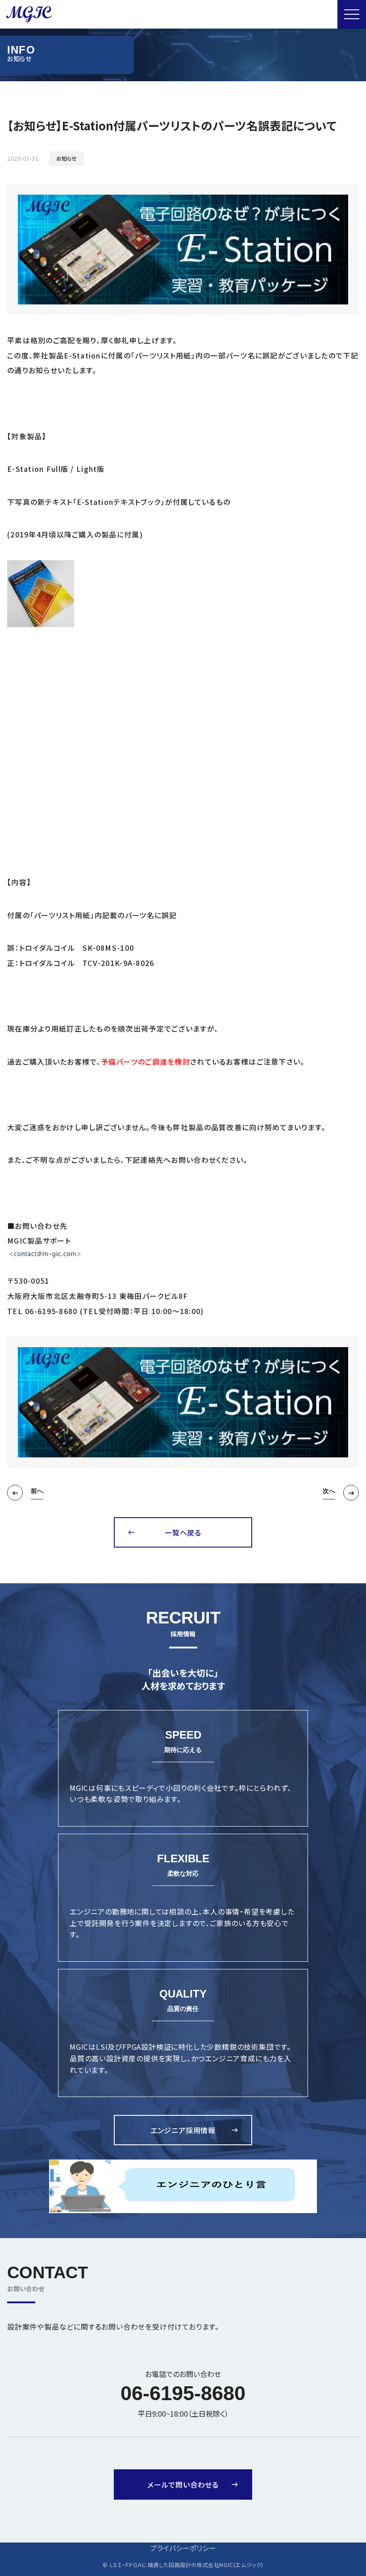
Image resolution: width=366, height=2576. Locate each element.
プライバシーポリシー (183, 2548)
